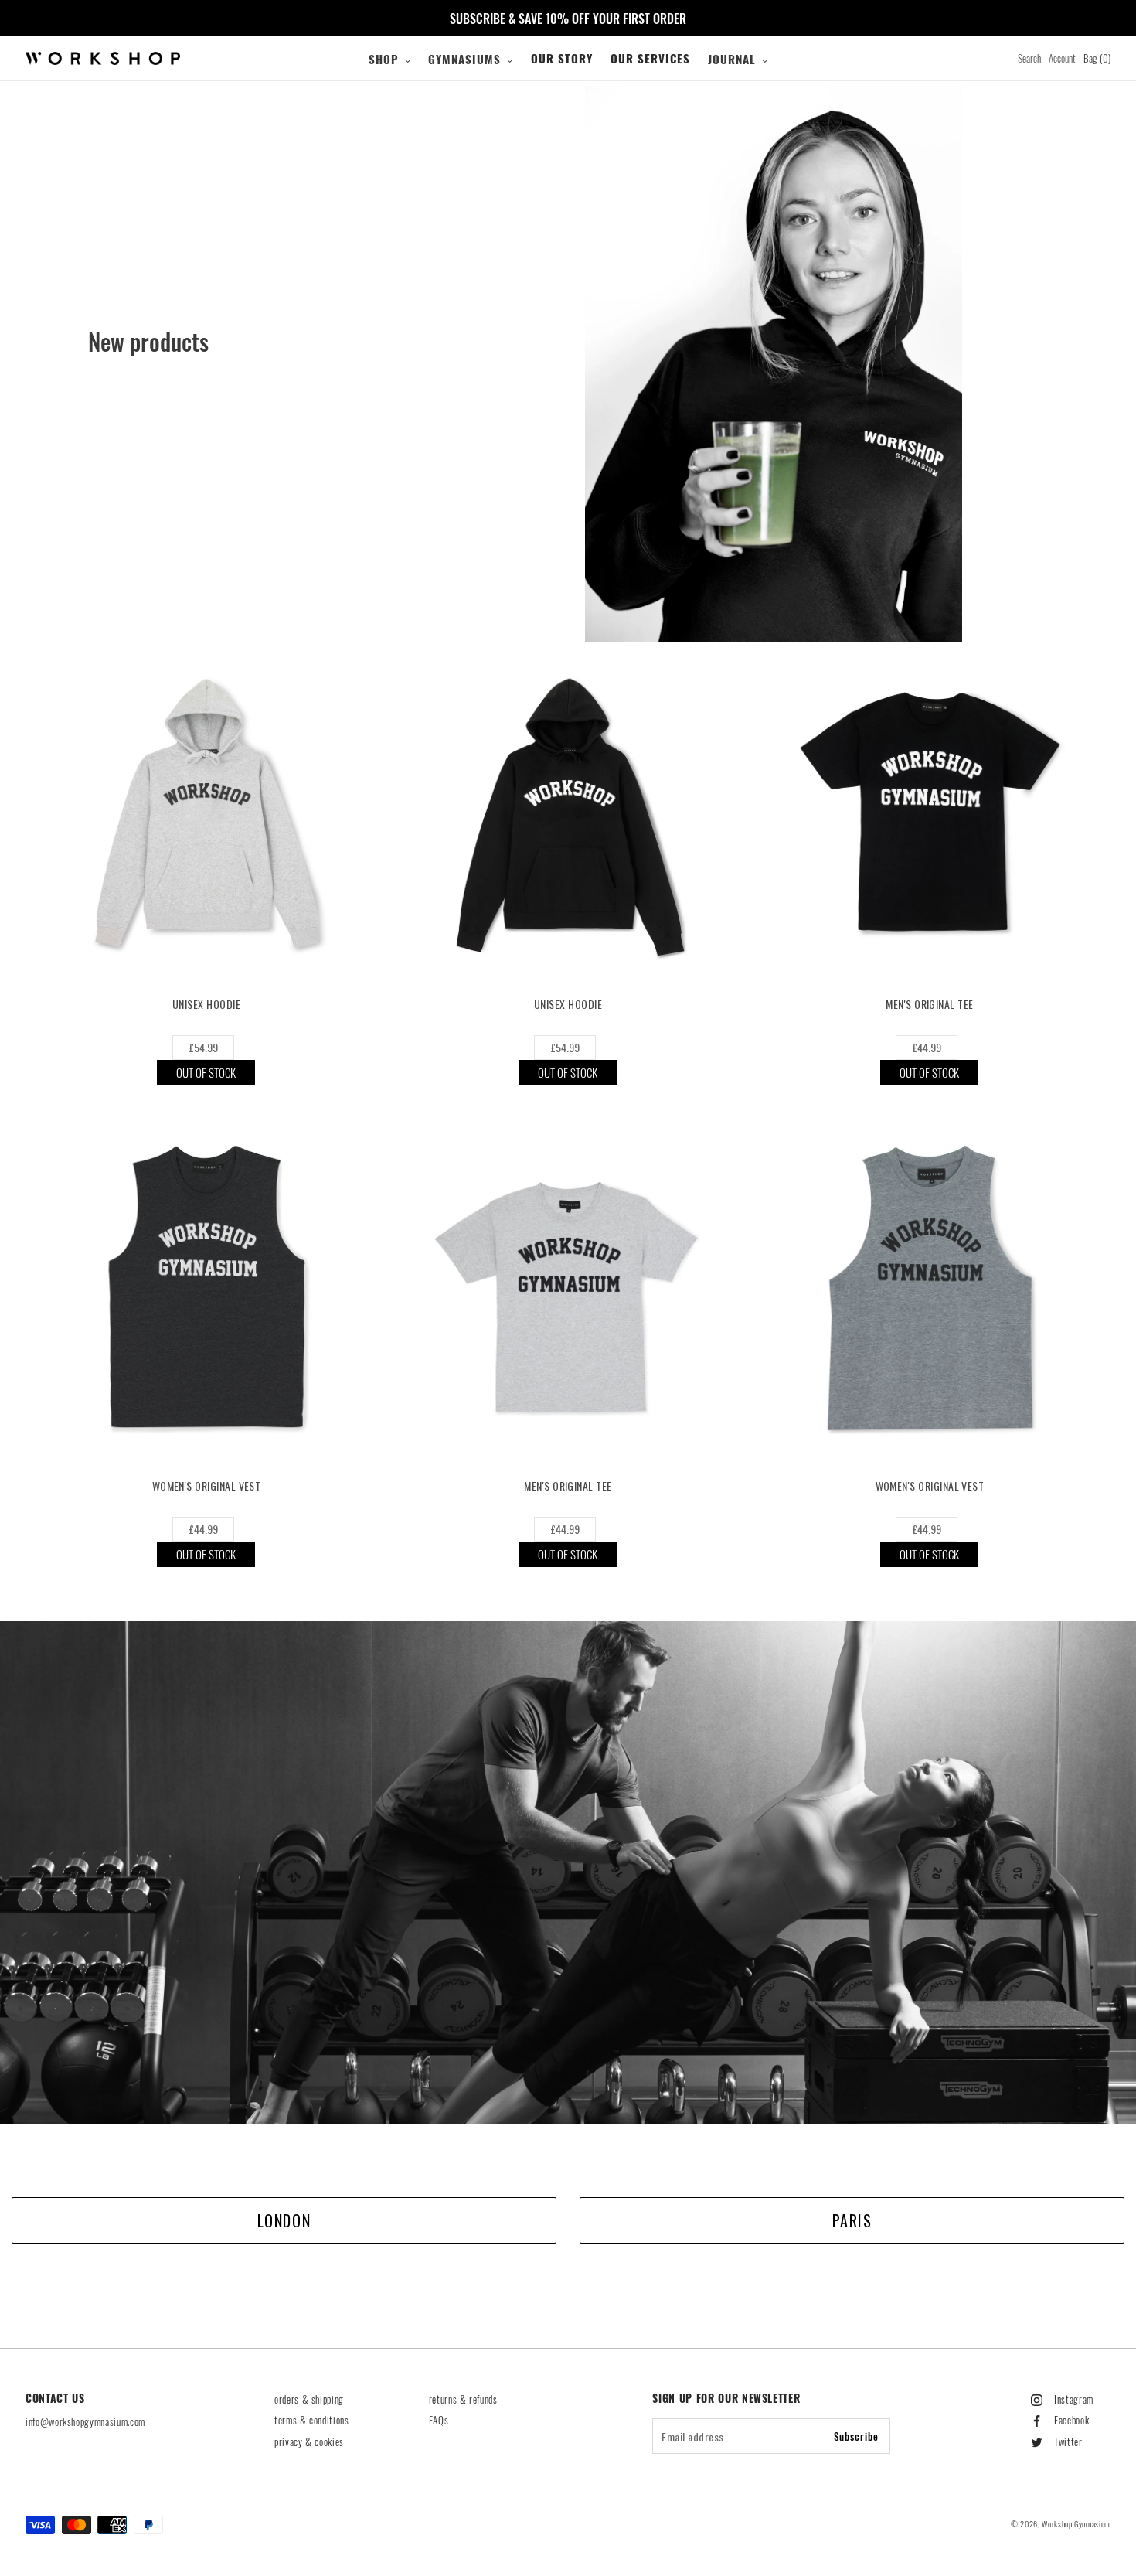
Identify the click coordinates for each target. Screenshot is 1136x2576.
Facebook (1071, 2420)
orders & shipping (309, 2399)
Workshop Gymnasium (1076, 2524)
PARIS (852, 2220)
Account (1062, 58)
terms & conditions (312, 2420)
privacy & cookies (309, 2441)
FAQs (439, 2420)
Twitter (1068, 2441)
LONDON (284, 2220)
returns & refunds (463, 2399)
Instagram (1074, 2399)
